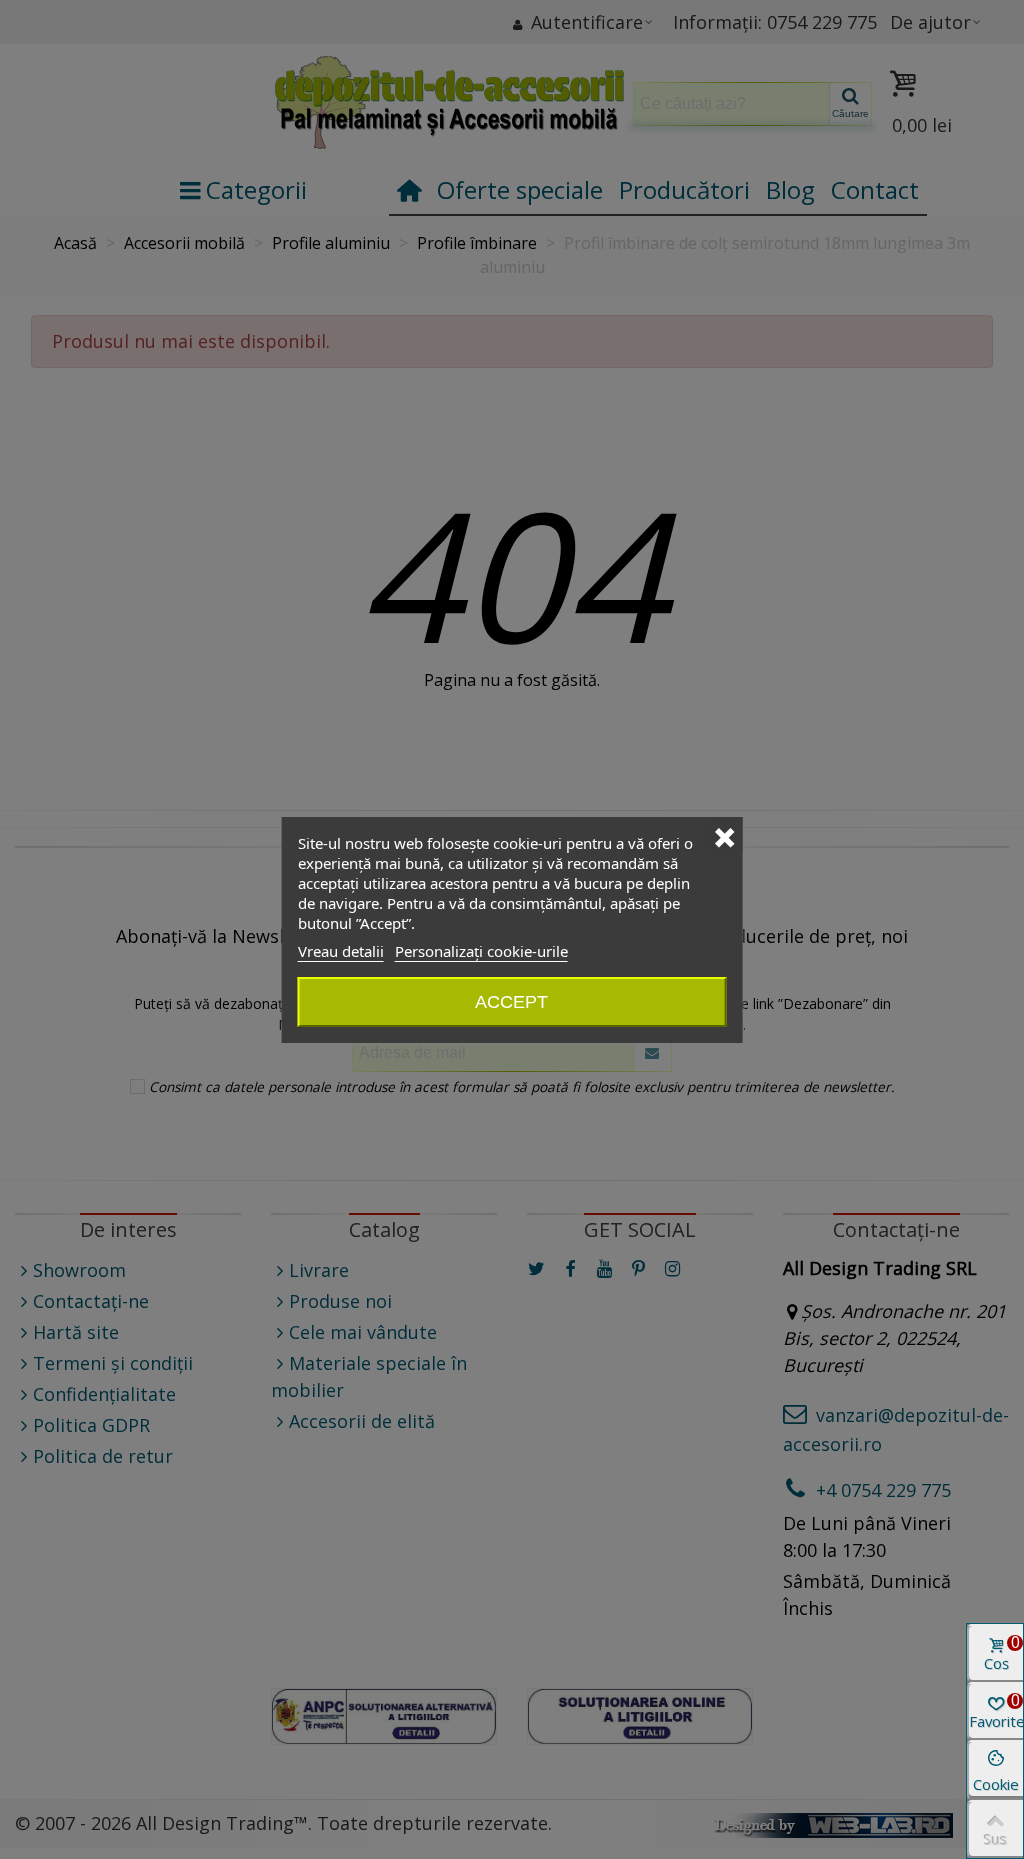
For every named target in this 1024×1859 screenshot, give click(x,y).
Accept (511, 1002)
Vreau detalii (341, 951)
